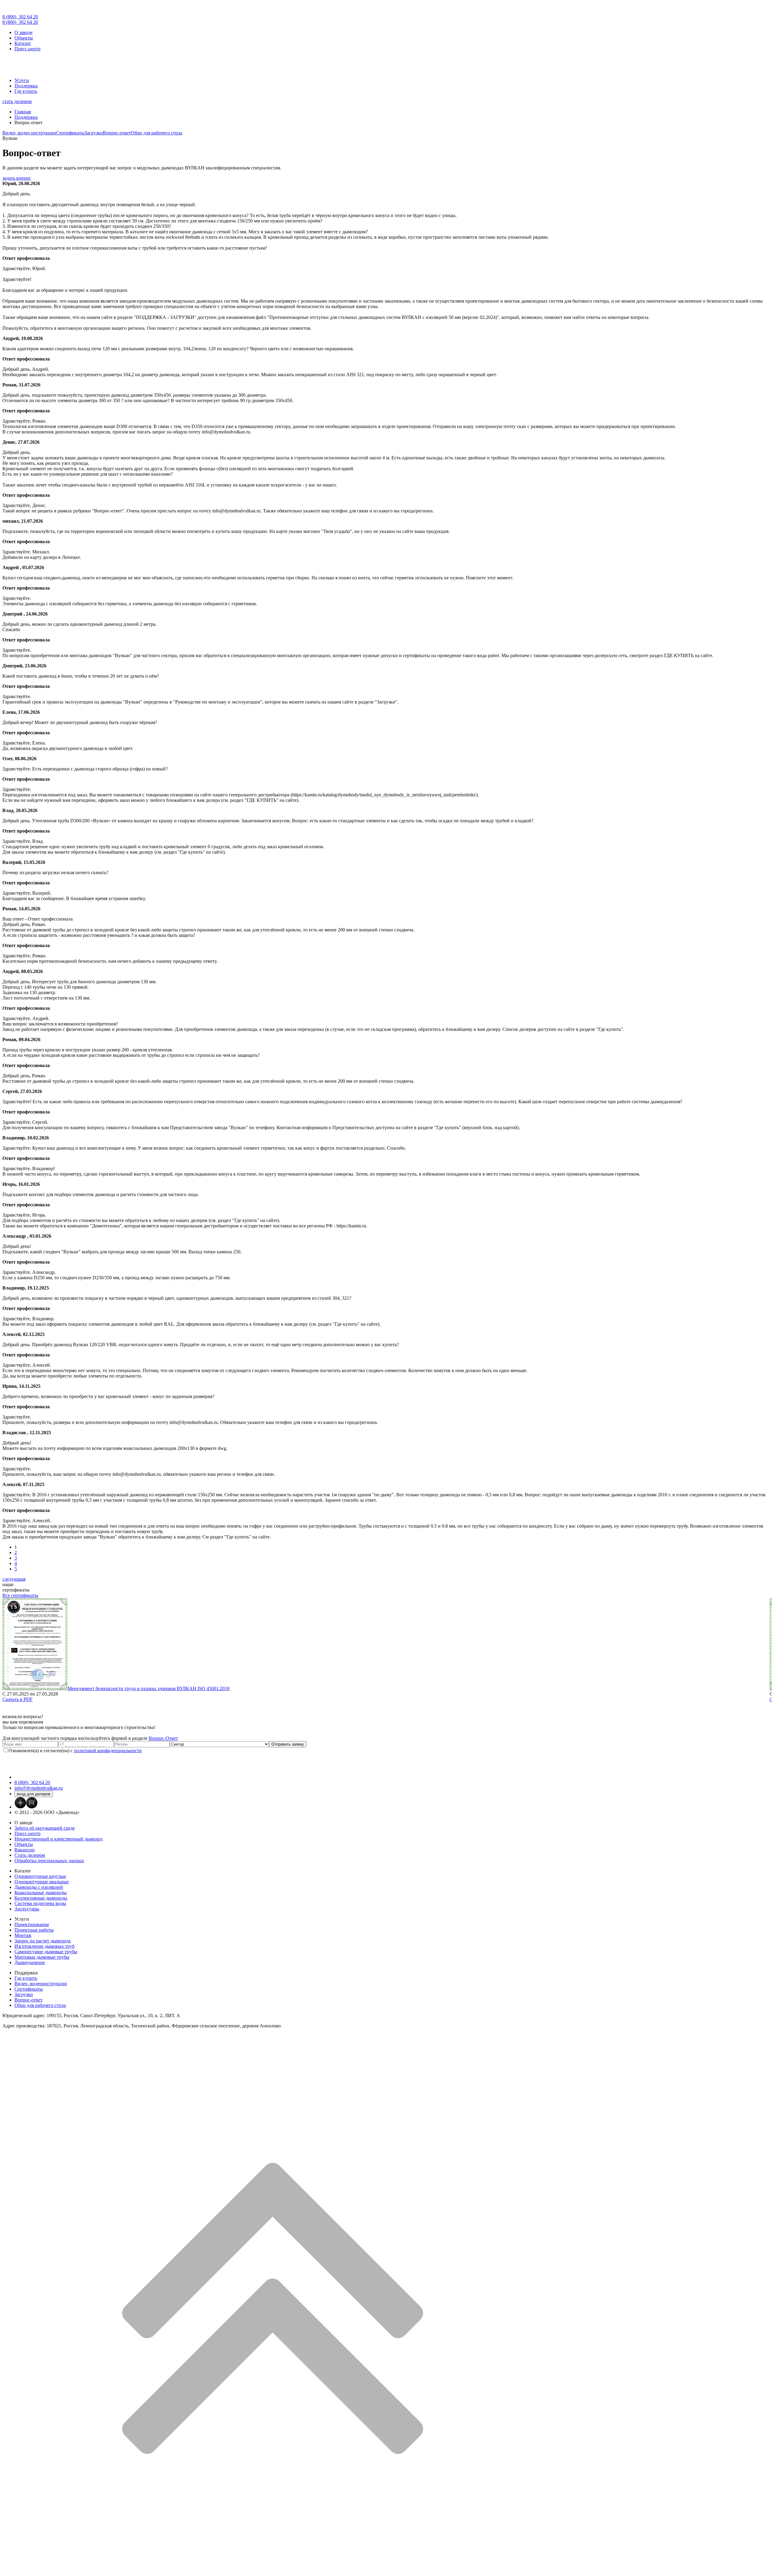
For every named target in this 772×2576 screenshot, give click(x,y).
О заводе (24, 32)
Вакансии (25, 1850)
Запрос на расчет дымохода (43, 1941)
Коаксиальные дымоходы (41, 1893)
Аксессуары (27, 1909)
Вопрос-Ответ (163, 1738)
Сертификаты (70, 133)
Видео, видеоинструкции (41, 1984)
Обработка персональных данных (49, 1861)
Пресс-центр (27, 49)
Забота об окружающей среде (45, 1828)
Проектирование (32, 1924)
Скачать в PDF (17, 1699)
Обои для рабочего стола (157, 133)
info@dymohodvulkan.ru (39, 1788)
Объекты (24, 38)
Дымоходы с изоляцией (39, 1887)
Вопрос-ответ (117, 133)
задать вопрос (17, 178)
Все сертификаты (20, 1595)
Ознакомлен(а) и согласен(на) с (75, 1751)
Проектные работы (34, 1930)
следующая (14, 1579)
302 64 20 (20, 17)
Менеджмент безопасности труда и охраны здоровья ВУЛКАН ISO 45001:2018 (149, 1688)
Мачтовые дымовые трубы (42, 1957)
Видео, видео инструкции (29, 133)
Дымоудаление (30, 1962)
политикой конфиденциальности (108, 1751)
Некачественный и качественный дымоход (59, 1839)
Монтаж (23, 1935)
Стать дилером (30, 1855)
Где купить (26, 91)
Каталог (23, 43)
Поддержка (26, 86)
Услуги (22, 80)
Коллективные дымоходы (41, 1898)
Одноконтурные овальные (42, 1882)
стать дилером (17, 101)
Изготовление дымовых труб (44, 1946)
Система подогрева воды (40, 1903)
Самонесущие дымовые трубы (46, 1952)
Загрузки (94, 133)
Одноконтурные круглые (40, 1876)
